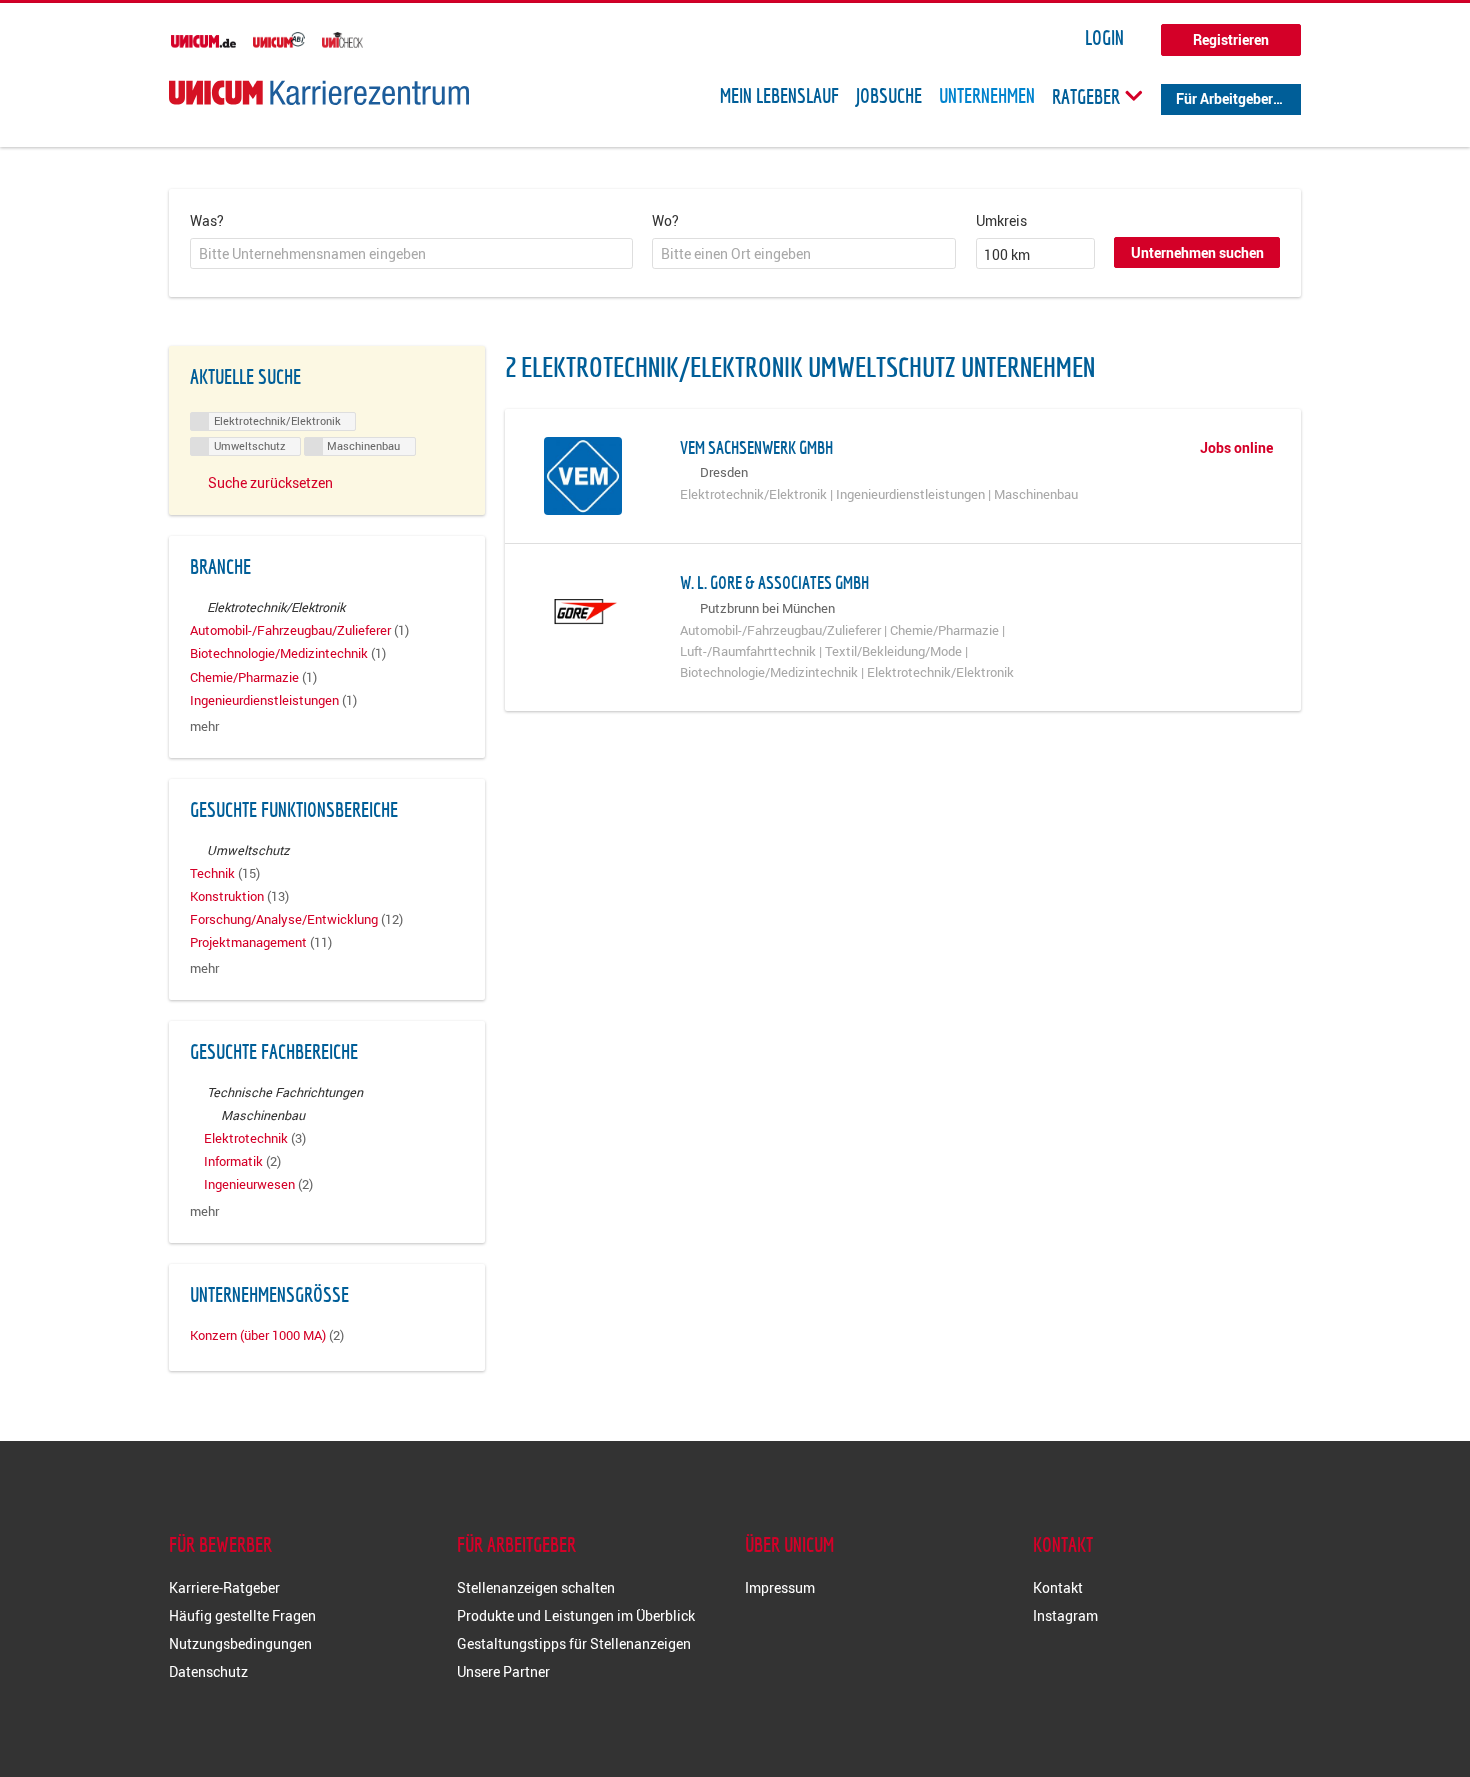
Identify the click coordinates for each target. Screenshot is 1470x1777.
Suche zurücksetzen (270, 482)
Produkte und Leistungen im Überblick (576, 1615)
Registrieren (1231, 39)
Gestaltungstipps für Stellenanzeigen (574, 1643)
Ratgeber (1088, 96)
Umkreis (1001, 220)
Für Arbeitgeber (1224, 98)
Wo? (665, 220)
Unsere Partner (503, 1671)
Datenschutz (208, 1671)
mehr (204, 726)
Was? (207, 220)
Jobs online (1236, 447)
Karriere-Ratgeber (224, 1587)
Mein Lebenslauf (779, 96)
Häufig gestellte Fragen (242, 1615)
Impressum (780, 1587)
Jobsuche (889, 96)
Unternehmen (987, 96)
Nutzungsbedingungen (240, 1643)
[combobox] (411, 254)
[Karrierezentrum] (319, 92)
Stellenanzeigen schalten (536, 1587)
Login (1104, 38)
